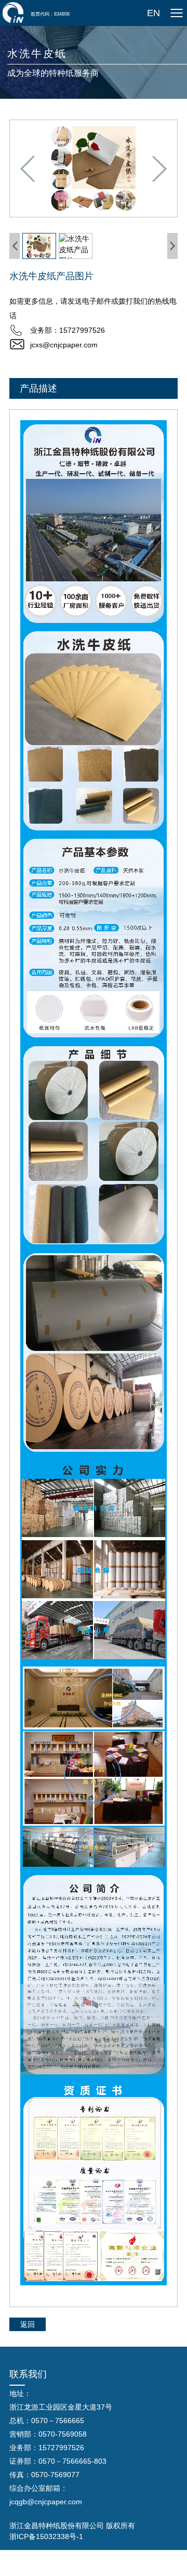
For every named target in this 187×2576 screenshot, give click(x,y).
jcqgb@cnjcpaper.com (46, 2502)
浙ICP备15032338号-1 (46, 2536)
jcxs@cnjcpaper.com (64, 345)
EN (153, 13)
